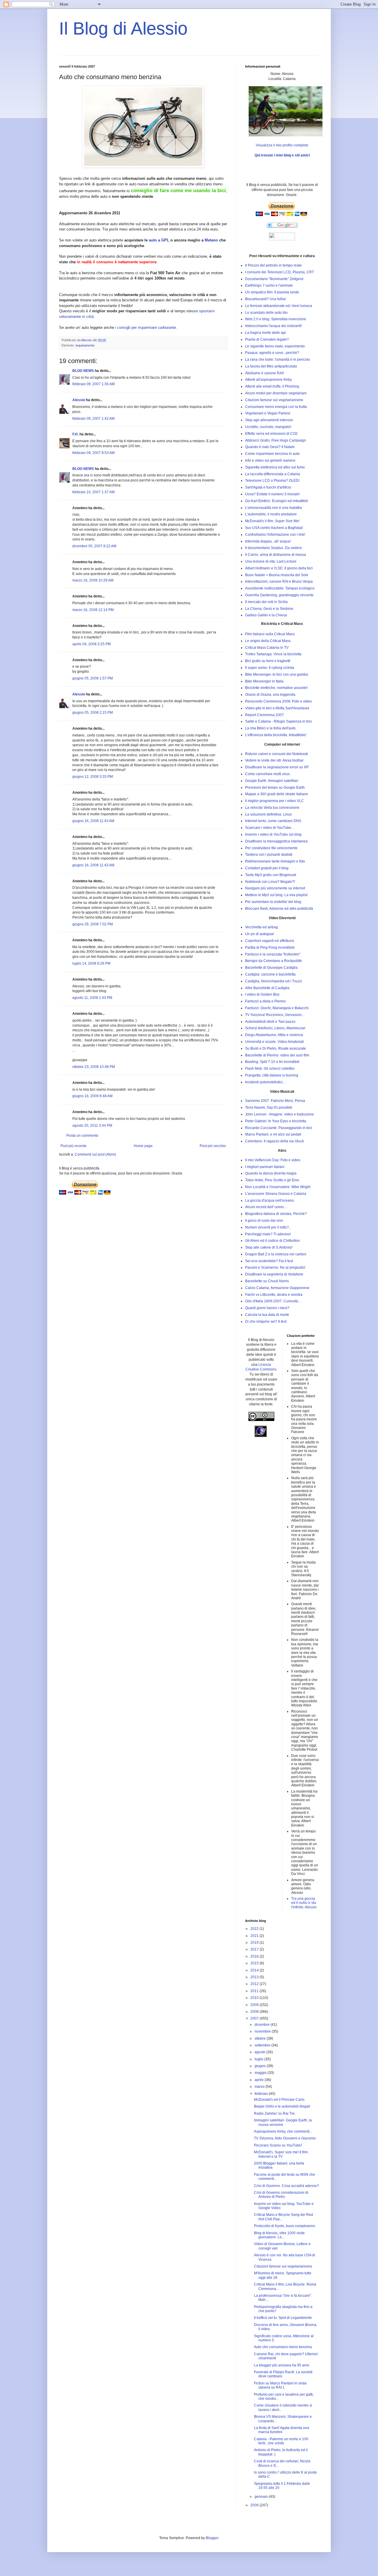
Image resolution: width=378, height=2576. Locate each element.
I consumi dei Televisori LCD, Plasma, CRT (280, 272)
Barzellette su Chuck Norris (267, 1281)
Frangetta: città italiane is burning (272, 1075)
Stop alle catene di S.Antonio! (269, 1247)
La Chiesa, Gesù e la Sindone (269, 609)
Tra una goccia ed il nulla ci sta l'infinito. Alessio (304, 1903)
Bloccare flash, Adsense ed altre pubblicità (279, 909)
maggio (261, 2073)
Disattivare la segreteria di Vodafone (274, 1274)
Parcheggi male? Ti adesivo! (268, 1234)
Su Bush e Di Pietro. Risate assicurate (276, 1048)
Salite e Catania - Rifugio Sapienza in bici (278, 721)
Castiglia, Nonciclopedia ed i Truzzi (273, 981)
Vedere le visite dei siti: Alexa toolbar (274, 760)
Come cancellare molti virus (267, 774)
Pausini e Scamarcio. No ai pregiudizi (275, 1267)
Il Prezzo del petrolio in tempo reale (273, 265)
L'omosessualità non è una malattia (273, 508)
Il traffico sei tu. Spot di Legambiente (283, 2318)
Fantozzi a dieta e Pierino (265, 1001)
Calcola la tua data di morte (267, 1315)
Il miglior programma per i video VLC (274, 801)
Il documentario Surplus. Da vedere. (274, 548)
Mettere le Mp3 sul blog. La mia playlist (276, 895)
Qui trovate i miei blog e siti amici (282, 155)
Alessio (79, 400)
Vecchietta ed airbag (261, 927)
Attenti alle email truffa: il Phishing (272, 386)
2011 (255, 1991)
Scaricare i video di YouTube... (269, 828)
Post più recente (74, 1146)
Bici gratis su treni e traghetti (268, 661)
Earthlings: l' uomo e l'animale (269, 285)
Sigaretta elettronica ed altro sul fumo (275, 467)
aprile (260, 2080)
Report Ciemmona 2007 (264, 715)
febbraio (262, 2094)
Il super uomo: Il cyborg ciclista (270, 668)
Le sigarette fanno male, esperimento (275, 346)
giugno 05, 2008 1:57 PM (93, 678)
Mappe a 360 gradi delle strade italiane (277, 794)
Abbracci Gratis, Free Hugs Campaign (276, 440)
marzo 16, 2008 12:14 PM (93, 610)
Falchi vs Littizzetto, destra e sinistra (274, 1295)
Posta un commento (82, 1136)
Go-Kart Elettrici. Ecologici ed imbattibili (277, 501)
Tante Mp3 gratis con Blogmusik (271, 875)
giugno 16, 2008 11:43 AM (93, 821)
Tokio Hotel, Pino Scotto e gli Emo (272, 1180)
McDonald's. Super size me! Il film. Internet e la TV (281, 2154)
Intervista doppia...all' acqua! (268, 541)
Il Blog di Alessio (123, 28)
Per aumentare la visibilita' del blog (273, 902)
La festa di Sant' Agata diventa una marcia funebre (282, 2430)
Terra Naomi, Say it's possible (269, 1107)
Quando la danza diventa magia (271, 1173)
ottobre (261, 2038)
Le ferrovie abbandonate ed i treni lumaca (279, 306)
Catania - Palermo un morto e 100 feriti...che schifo (281, 2441)
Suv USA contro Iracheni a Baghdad (274, 528)
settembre (263, 2045)
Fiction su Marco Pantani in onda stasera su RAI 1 (280, 2385)
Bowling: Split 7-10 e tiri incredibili (272, 1062)
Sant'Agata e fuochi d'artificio (268, 487)
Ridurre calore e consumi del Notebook (277, 754)
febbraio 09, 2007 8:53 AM (93, 453)
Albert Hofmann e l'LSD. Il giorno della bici (279, 568)
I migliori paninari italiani (265, 1167)
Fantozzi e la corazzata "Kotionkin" (273, 954)
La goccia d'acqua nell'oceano (269, 1200)
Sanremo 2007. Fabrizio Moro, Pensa (275, 1101)
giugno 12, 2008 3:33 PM (93, 777)
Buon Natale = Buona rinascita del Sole (277, 575)
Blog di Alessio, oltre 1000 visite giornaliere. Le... (279, 2235)
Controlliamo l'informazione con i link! (275, 535)
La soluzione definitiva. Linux (268, 814)
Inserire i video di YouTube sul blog (273, 834)
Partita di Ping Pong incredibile (270, 948)
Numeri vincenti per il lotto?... (268, 1227)
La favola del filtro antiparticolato (271, 366)
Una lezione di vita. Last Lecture (271, 561)
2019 (255, 1943)
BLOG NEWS (83, 371)
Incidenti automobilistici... (265, 1082)
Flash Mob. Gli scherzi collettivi (270, 1069)
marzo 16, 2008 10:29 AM (93, 580)
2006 (255, 2505)
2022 (255, 1929)
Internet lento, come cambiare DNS (273, 821)
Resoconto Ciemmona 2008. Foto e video (278, 701)
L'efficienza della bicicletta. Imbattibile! (276, 735)
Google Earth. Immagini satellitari (272, 781)
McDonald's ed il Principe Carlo (279, 2100)
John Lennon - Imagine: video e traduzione (280, 1114)
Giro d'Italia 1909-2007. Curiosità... (273, 1301)
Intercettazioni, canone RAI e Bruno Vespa (279, 581)
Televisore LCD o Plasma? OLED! (272, 481)
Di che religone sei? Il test (266, 1322)
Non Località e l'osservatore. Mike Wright (278, 1187)
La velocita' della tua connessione (272, 808)
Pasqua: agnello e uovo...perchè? (272, 353)
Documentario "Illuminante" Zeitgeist (274, 279)
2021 (255, 1936)
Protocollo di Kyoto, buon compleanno (285, 2226)
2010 (255, 1998)
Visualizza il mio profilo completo (282, 145)
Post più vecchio (213, 1146)
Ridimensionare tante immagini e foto (275, 861)
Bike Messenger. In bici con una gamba (277, 674)
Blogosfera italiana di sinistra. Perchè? (276, 1214)
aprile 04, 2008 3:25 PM (92, 644)
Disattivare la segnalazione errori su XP (277, 767)
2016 (255, 1956)
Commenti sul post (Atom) (95, 1154)
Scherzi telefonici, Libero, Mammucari (275, 1028)
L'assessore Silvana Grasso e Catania (276, 1194)
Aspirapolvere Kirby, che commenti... (283, 2131)
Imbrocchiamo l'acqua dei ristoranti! (273, 326)
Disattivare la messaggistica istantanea (276, 841)
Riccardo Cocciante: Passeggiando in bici (279, 1128)
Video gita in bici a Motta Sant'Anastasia (277, 708)
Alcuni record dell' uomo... (266, 1207)
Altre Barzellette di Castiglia (267, 988)
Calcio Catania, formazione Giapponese (277, 1288)
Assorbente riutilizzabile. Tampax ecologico (280, 588)
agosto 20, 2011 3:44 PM (92, 1126)
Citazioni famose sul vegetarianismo (274, 400)
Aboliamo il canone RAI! (264, 373)
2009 (255, 2005)
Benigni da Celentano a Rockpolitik (273, 961)
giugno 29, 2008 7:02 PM (93, 924)
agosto (260, 2052)
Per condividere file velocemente (271, 848)
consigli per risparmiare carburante (147, 327)
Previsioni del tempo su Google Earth (275, 788)
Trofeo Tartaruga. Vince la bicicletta (273, 654)
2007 (255, 2018)
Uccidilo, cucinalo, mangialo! (268, 427)
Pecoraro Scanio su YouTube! (278, 2145)
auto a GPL (159, 240)
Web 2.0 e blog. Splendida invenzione (276, 319)
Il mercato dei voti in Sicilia (266, 602)
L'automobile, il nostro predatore (271, 514)
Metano (211, 240)
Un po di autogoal (259, 934)
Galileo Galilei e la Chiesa (266, 615)
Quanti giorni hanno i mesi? (267, 1308)
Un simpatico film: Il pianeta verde (272, 292)
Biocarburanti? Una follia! (265, 299)
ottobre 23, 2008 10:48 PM (94, 1067)
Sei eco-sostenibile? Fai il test (269, 1261)
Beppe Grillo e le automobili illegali (282, 2106)
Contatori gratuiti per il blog (267, 868)
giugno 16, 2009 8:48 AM (92, 1096)
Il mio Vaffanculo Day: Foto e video (273, 1160)
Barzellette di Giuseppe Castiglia (271, 968)
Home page (143, 1146)
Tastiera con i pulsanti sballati (269, 855)
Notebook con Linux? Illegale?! (270, 882)
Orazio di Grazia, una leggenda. (271, 695)
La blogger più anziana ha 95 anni (282, 2365)
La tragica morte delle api (265, 333)
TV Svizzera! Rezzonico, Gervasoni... (275, 1015)
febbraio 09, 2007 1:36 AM (93, 384)
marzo (260, 2087)
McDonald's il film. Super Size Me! (272, 521)
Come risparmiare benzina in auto (272, 454)
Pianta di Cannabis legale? (267, 339)
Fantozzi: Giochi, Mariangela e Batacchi (277, 1008)
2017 (255, 1949)
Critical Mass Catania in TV (267, 648)
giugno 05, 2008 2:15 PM (93, 713)
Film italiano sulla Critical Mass (270, 634)
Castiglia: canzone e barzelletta (270, 974)
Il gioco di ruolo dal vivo (264, 1221)
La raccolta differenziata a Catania (273, 474)
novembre (263, 2031)
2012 (255, 1984)
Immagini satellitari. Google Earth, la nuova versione (283, 2122)
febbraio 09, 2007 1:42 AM (93, 419)
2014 (255, 1970)
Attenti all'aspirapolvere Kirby (268, 380)
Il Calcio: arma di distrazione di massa (276, 555)
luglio (259, 2059)
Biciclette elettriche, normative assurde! (276, 688)
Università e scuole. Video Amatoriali (274, 1042)
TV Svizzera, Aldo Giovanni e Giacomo (285, 2138)
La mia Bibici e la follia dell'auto (270, 728)
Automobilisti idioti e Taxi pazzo (270, 1022)
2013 (255, 1977)
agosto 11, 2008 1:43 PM (92, 998)
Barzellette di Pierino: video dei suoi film (277, 1055)
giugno (261, 2066)
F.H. (75, 434)
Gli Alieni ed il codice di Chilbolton (272, 1241)
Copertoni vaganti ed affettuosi (270, 941)
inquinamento (85, 345)
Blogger (212, 2538)
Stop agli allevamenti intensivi (269, 420)
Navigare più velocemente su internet (275, 888)
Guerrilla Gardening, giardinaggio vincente (279, 595)
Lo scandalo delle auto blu (266, 313)
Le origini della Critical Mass (268, 641)
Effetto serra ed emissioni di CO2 (271, 434)
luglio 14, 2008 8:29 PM (91, 963)
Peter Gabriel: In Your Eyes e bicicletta (276, 1121)
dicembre (263, 2025)
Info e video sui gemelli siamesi (270, 460)
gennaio (262, 2497)
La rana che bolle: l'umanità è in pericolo (278, 360)
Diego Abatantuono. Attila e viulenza (274, 1035)
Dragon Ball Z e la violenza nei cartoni (276, 1254)
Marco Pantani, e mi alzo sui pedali (273, 1134)
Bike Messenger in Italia (264, 681)
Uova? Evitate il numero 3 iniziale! (272, 494)
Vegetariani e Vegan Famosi (268, 413)
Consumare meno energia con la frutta (276, 407)
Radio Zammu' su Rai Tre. (275, 2113)
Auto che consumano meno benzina (283, 2347)
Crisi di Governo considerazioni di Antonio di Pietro (281, 2195)
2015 (255, 1963)
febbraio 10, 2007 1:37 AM (93, 492)
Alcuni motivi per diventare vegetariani (276, 393)
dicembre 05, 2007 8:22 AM (94, 546)
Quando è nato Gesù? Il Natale (270, 447)
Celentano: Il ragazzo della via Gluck (274, 1141)
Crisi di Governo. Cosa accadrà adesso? (286, 2186)
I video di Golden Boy (262, 994)
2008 (255, 2012)
